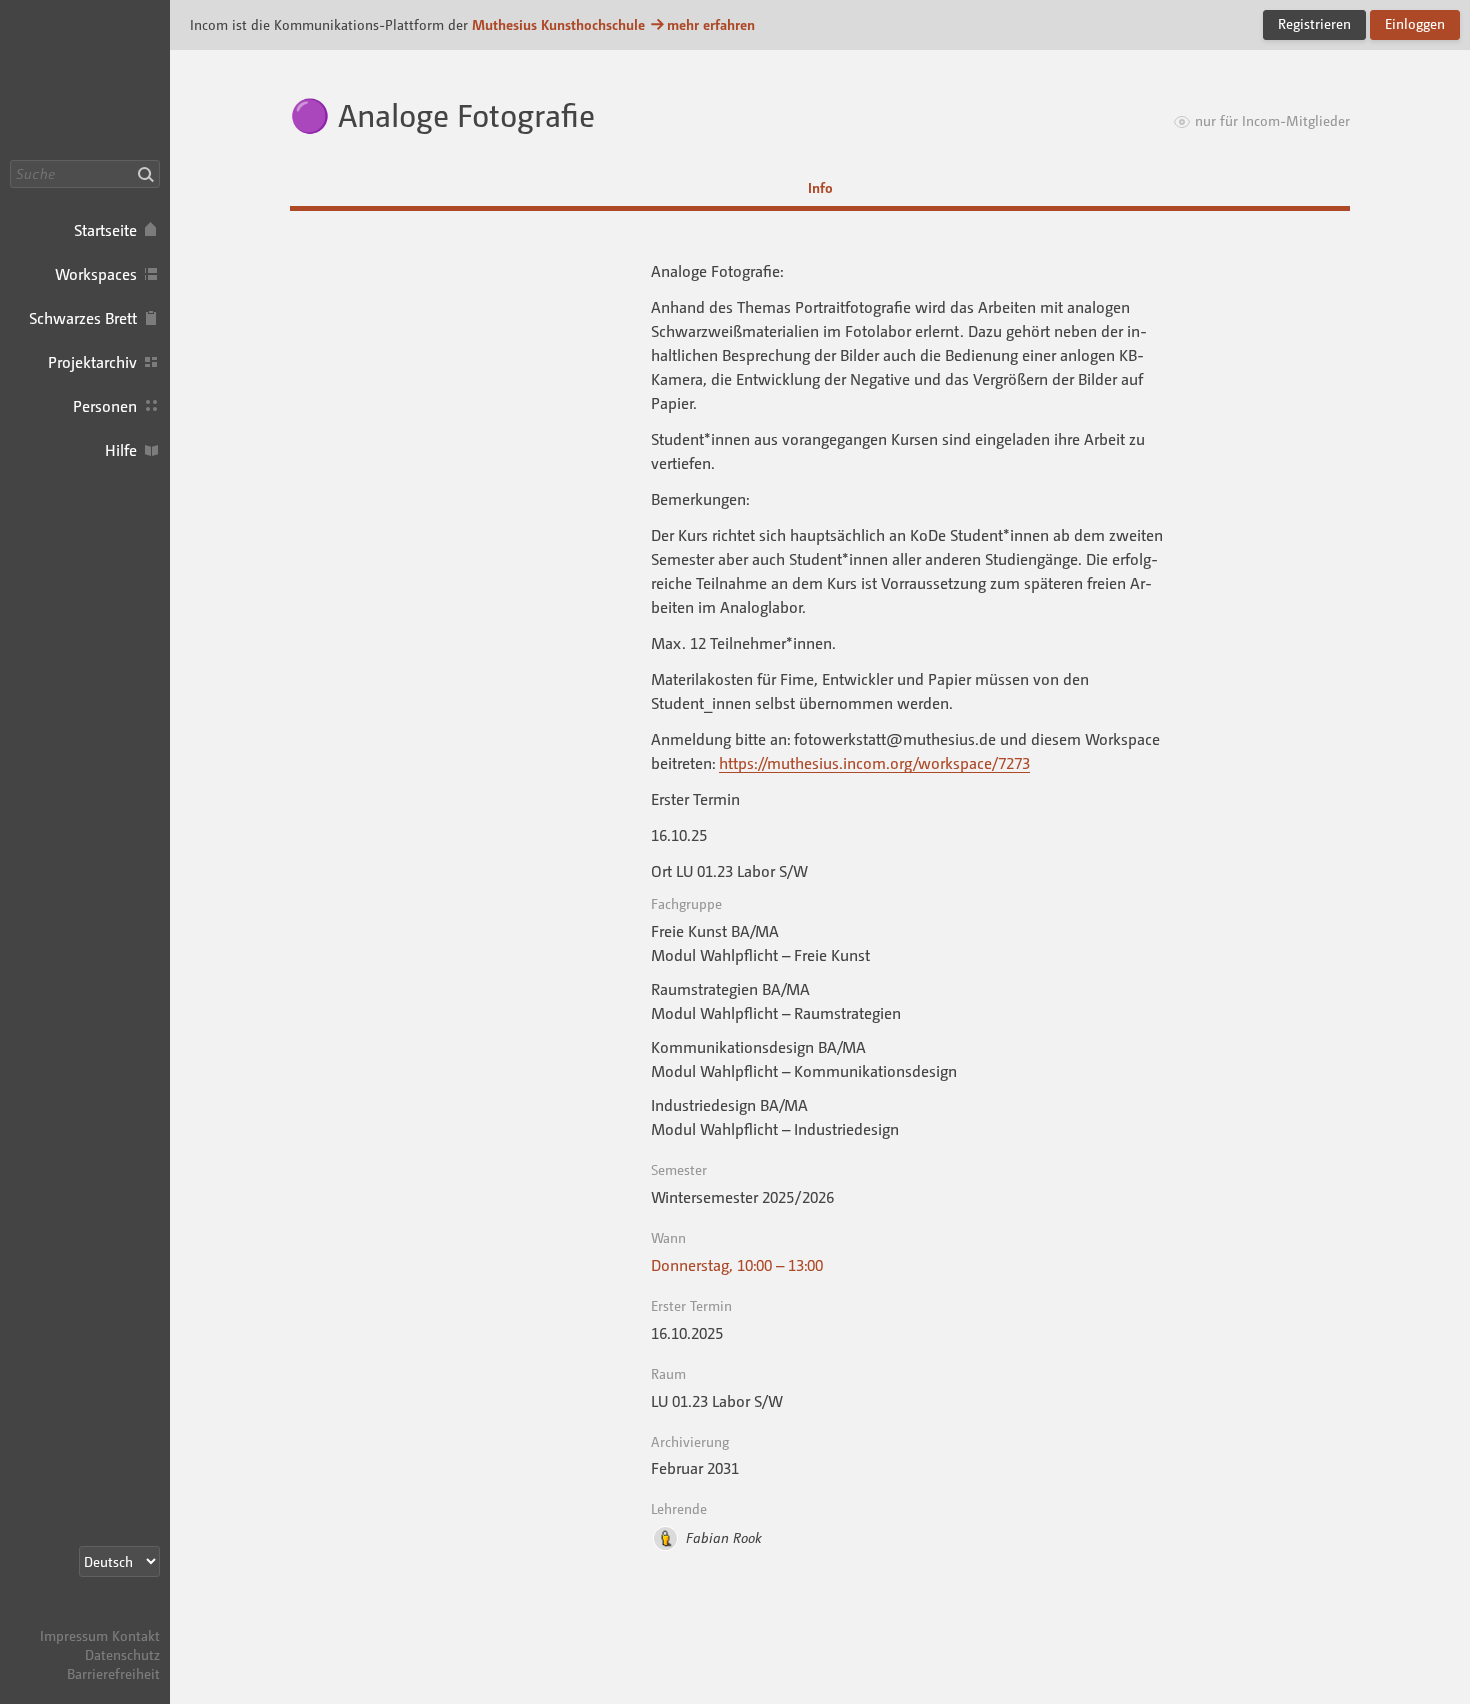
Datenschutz (122, 1654)
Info (820, 187)
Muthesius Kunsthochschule (558, 24)
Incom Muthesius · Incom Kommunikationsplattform (85, 80)
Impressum (74, 1635)
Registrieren (1314, 23)
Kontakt (136, 1635)
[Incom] (125, 1616)
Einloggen (1415, 23)
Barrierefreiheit (113, 1673)
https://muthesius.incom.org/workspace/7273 (874, 763)
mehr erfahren (711, 24)
